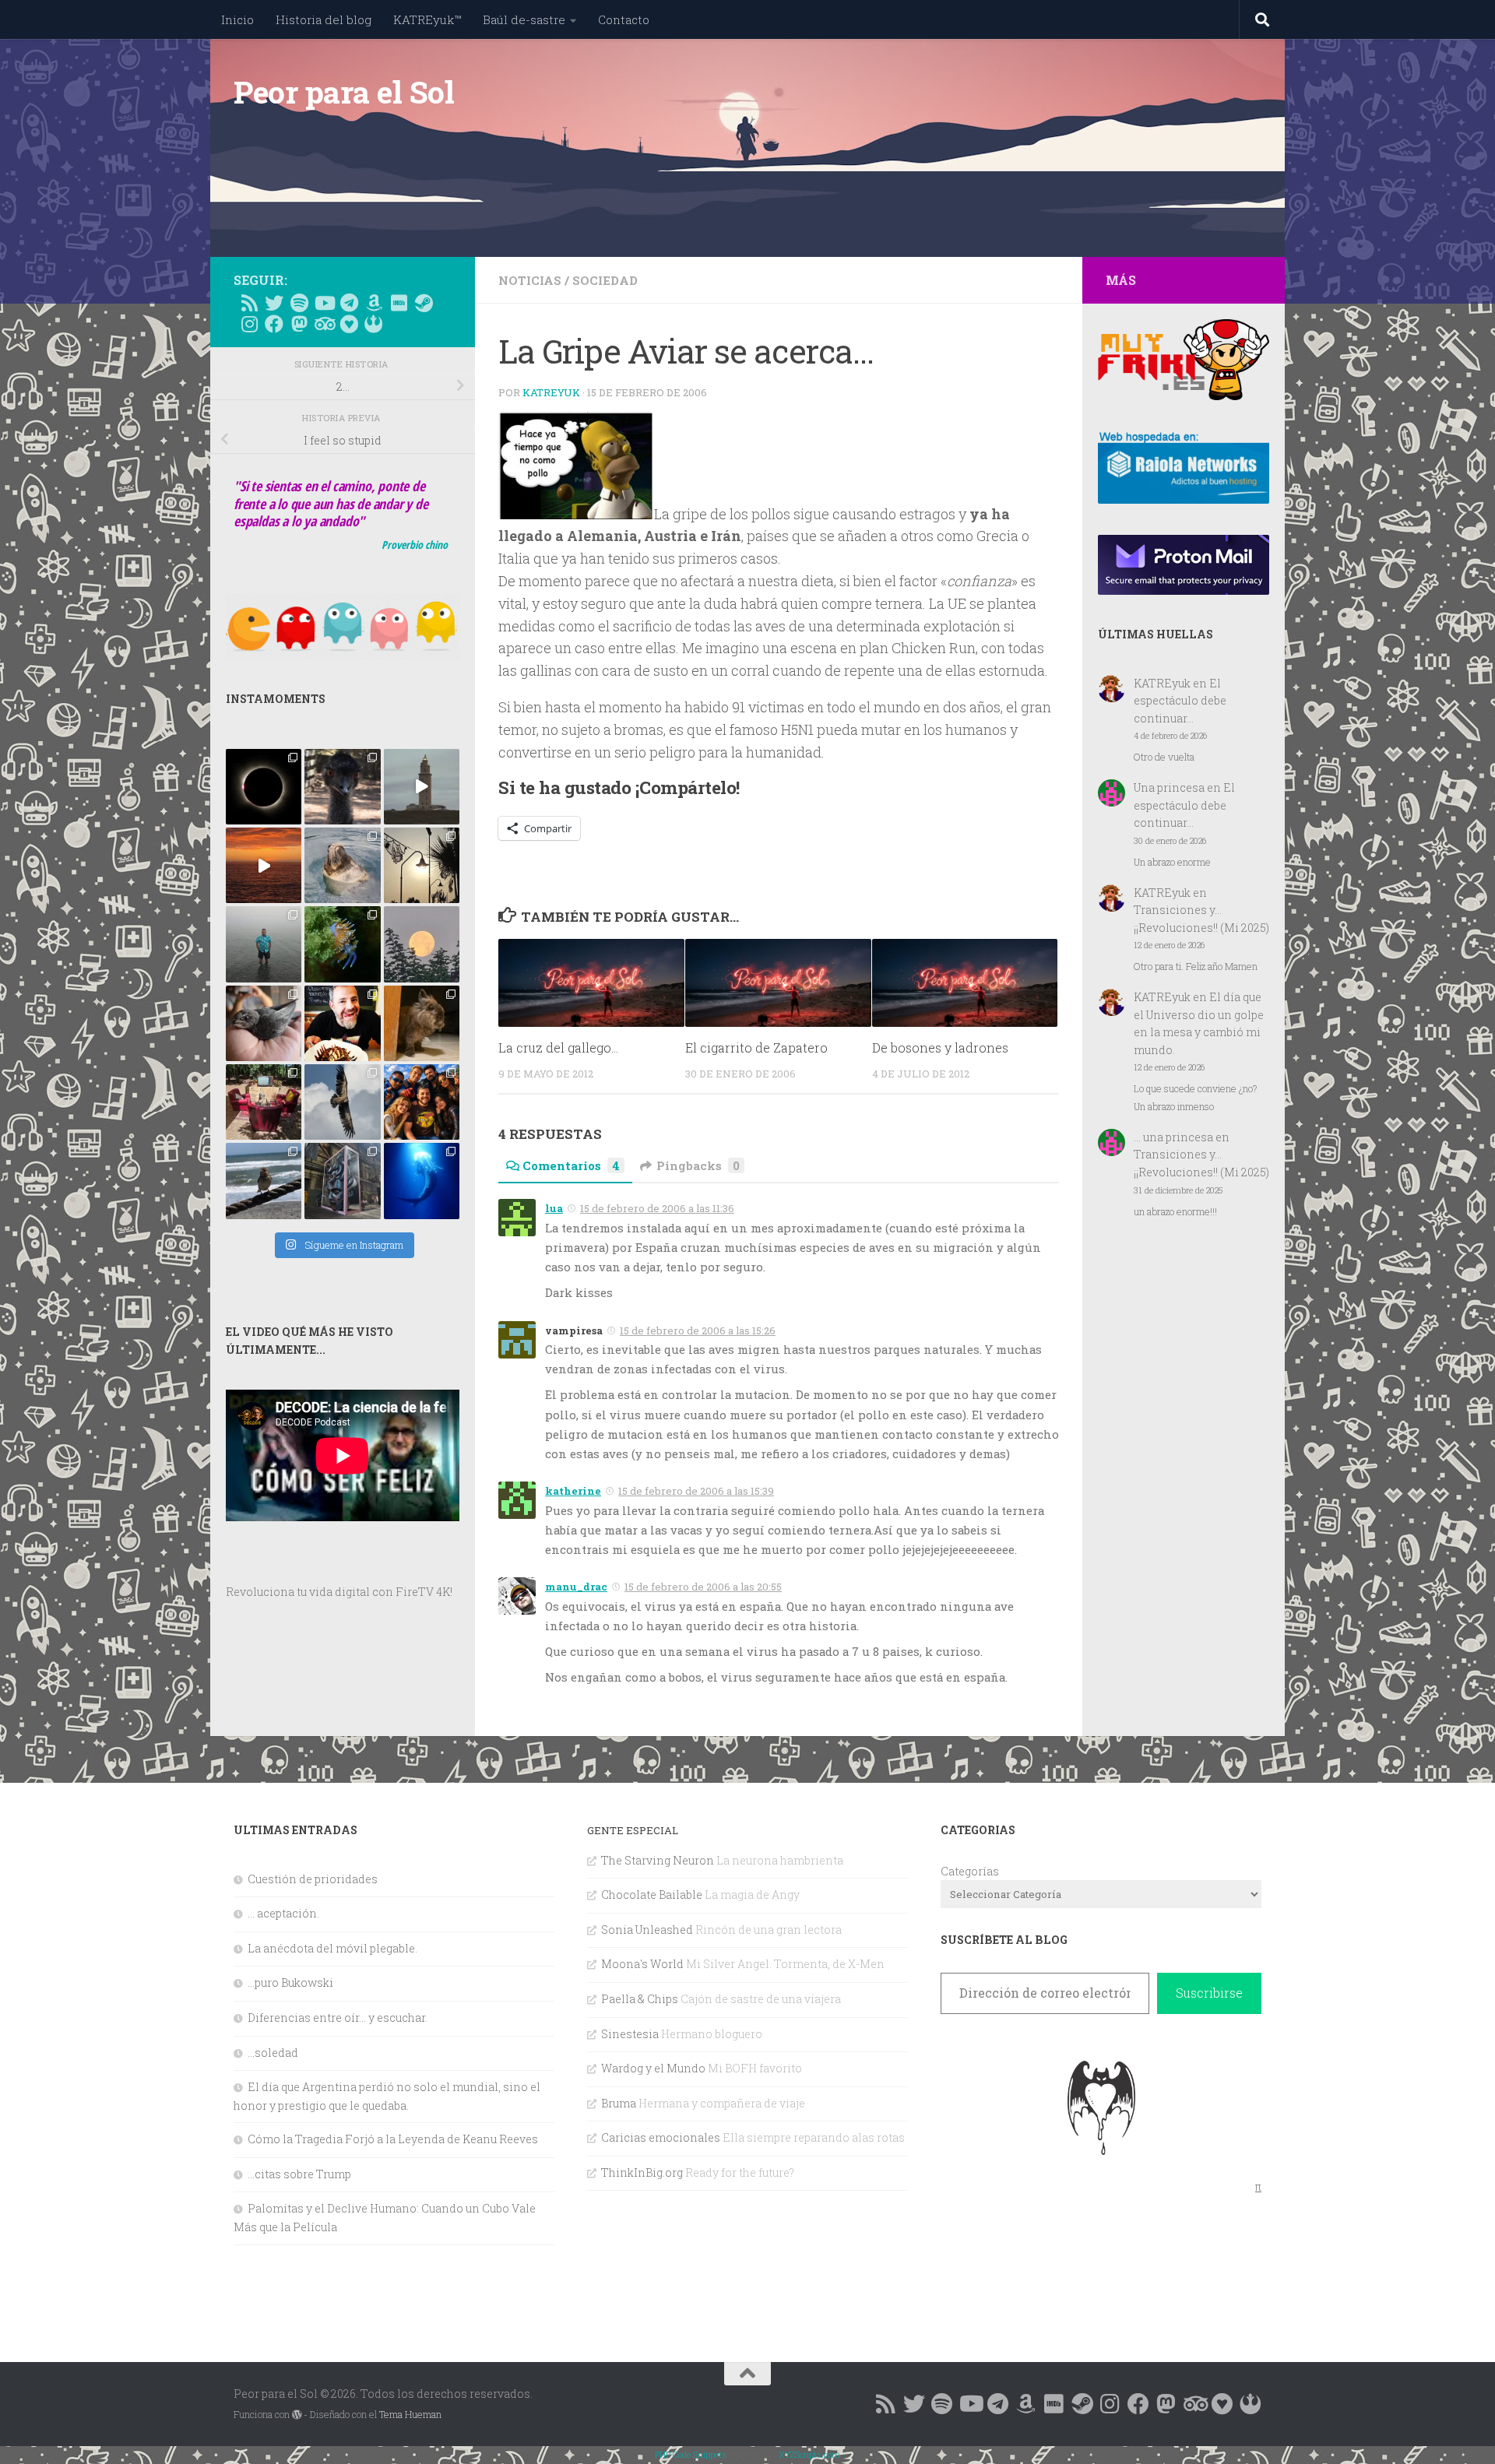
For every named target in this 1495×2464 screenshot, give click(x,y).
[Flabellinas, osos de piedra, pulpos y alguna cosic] (342, 944)
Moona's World (642, 1964)
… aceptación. (283, 1913)
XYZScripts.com (809, 2454)
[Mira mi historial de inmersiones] (349, 324)
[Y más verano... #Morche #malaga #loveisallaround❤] (422, 865)
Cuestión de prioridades (313, 1879)
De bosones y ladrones (940, 1047)
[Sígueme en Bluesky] (274, 303)
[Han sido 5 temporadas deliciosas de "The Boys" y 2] (422, 1102)
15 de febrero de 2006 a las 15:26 (698, 1330)
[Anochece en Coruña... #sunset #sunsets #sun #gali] (264, 865)
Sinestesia (630, 2034)
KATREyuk (551, 392)
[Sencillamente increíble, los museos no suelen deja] (342, 1181)
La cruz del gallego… (558, 1047)
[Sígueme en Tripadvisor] (324, 324)
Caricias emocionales (661, 2137)
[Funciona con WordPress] (297, 2415)
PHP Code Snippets (691, 2454)
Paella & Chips (640, 1999)
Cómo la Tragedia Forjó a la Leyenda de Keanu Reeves (393, 2139)
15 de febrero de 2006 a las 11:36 (657, 1208)
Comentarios (571, 1165)
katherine (573, 1491)
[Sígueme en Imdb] (399, 303)
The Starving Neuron (658, 1860)
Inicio (237, 19)
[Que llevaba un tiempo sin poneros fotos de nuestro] (422, 1023)
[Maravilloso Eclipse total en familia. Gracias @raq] (264, 787)
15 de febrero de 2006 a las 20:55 (703, 1587)
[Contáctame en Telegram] (349, 303)
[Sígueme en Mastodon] (299, 324)
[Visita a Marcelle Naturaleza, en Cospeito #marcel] (342, 787)
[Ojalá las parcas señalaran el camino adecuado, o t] (422, 944)
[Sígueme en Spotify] (299, 303)
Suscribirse (1209, 1993)
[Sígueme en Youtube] (324, 303)
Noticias (530, 280)
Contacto (624, 19)
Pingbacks (698, 1165)
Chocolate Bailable (652, 1895)
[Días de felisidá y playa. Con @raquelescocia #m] (264, 1181)
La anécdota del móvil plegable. (332, 1948)
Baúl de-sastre (524, 19)
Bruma (619, 2103)
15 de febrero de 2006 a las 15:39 (696, 1491)
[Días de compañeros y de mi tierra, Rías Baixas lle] (264, 1102)
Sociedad (605, 280)
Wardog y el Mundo (653, 2068)
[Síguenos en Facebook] (274, 324)
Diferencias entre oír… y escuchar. (338, 2018)
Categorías (970, 1871)
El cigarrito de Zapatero (756, 1047)
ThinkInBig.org (642, 2172)
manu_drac (576, 1587)
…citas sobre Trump (299, 2174)
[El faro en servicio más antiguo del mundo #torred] (422, 787)
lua (554, 1208)
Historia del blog (324, 19)
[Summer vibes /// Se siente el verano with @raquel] (264, 944)
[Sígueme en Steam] (424, 303)
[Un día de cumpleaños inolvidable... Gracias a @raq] (342, 1102)
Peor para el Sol (344, 92)
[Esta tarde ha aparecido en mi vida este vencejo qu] (264, 1023)
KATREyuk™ (427, 19)
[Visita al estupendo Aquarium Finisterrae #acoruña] (342, 865)
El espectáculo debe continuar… (1180, 701)
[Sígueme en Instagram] (249, 324)
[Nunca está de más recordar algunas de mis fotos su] (422, 1181)
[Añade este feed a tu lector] (249, 303)
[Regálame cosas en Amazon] (374, 303)
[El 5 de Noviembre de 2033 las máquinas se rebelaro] (342, 1023)
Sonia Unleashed (647, 1930)
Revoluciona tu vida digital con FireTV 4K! (339, 1592)
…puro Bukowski (290, 1982)
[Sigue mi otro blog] (374, 324)
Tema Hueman (410, 2414)
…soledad (273, 2053)
